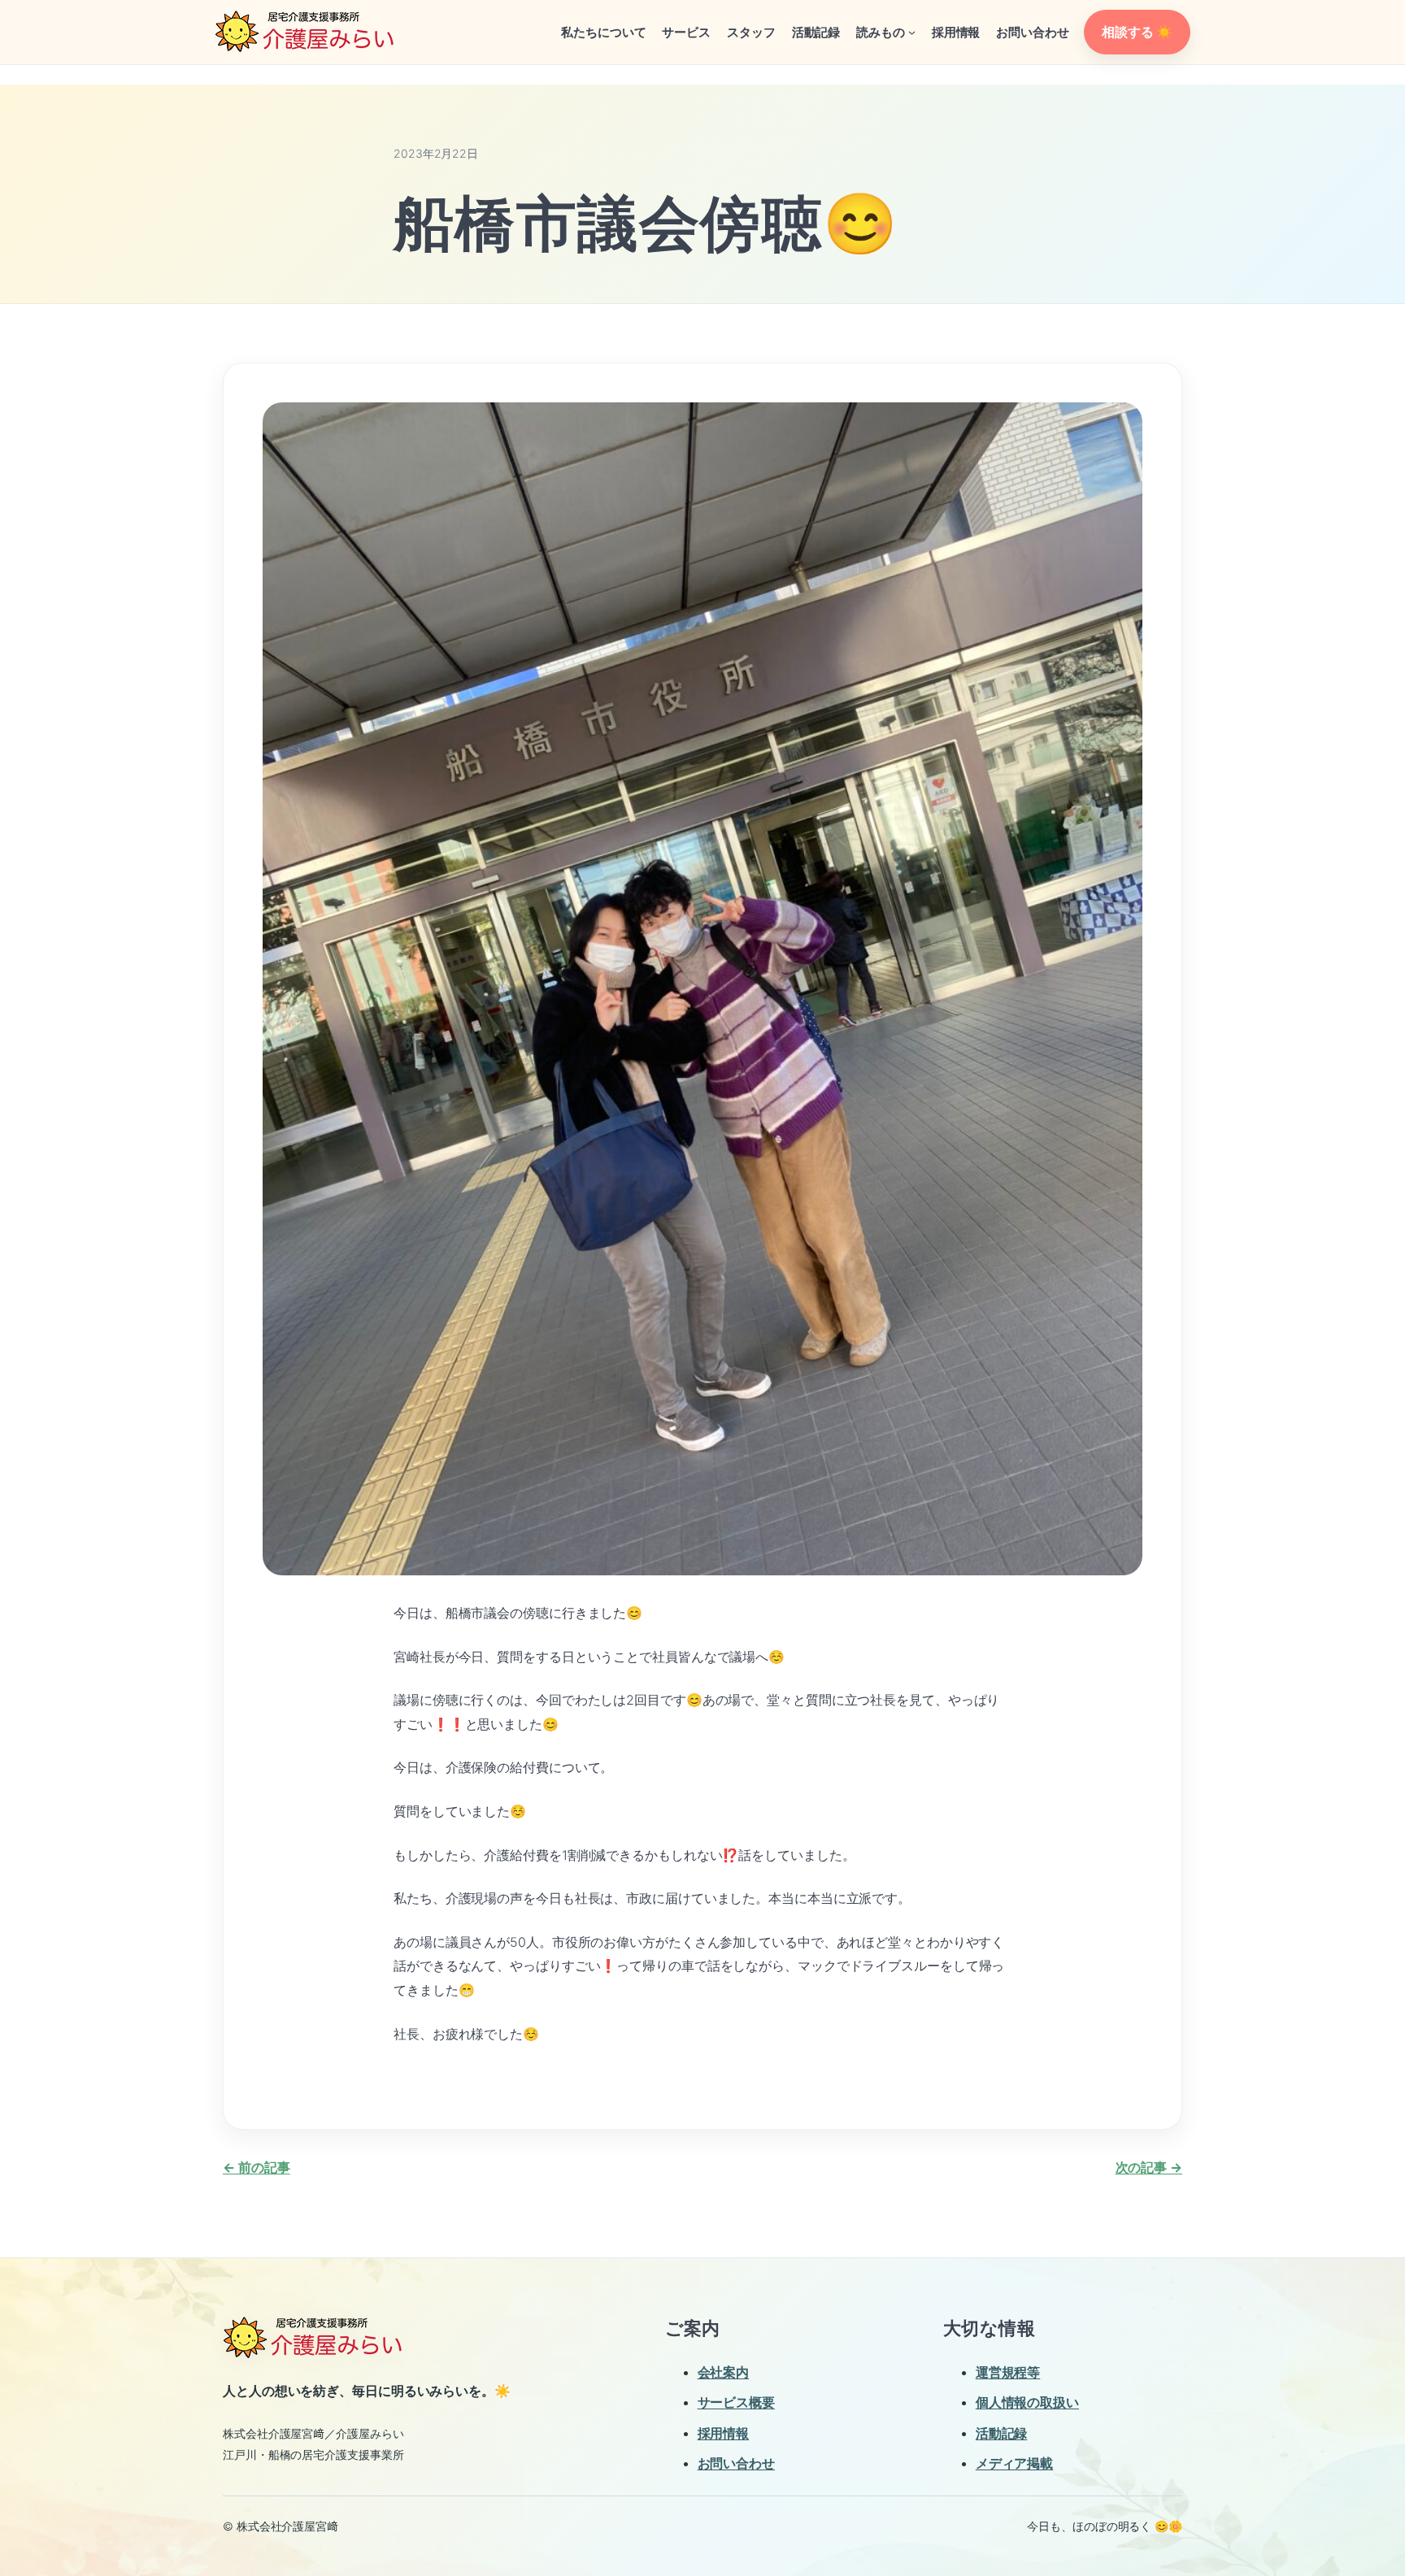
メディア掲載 (1014, 2463)
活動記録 (1002, 2433)
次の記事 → (1149, 2167)
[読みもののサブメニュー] (912, 32)
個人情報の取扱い (1027, 2402)
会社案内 (724, 2372)
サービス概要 (736, 2402)
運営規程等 (1008, 2372)
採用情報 (724, 2433)
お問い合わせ (736, 2463)
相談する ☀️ (1137, 32)
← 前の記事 (256, 2167)
